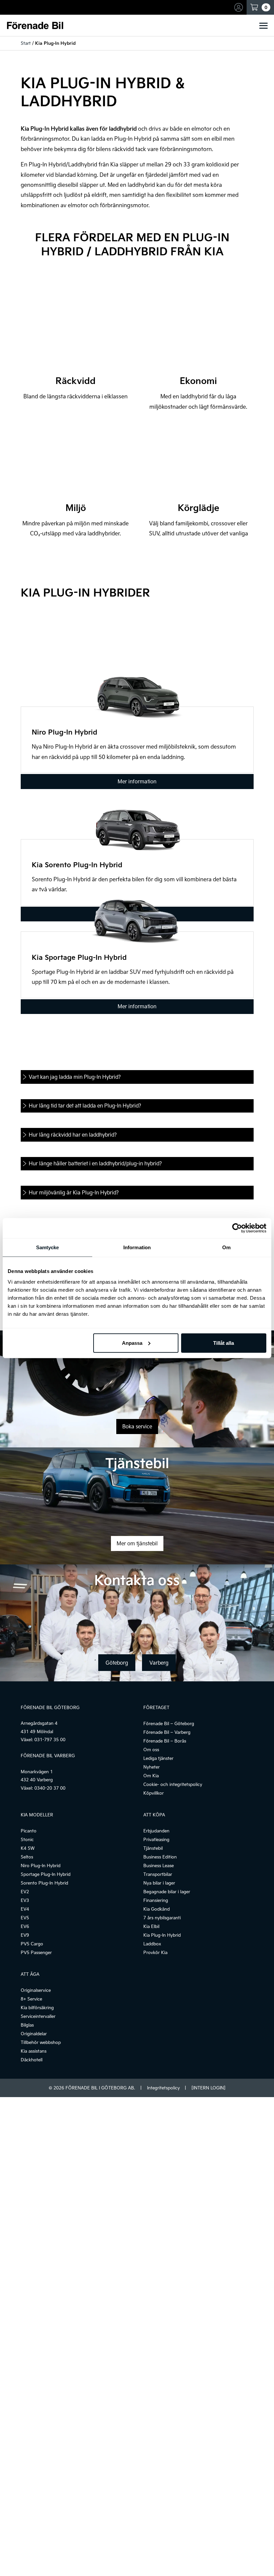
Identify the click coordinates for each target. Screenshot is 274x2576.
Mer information (137, 781)
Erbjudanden (156, 1831)
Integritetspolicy (163, 2088)
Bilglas (27, 2025)
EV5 (25, 1918)
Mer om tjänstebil (137, 1543)
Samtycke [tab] (48, 1247)
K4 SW (28, 1848)
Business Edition (160, 1857)
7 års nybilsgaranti (162, 1918)
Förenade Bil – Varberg (167, 1732)
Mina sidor (240, 7)
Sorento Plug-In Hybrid (44, 1883)
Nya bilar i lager (159, 1883)
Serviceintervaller (38, 2016)
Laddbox (152, 1944)
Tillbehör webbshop (41, 2042)
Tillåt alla (224, 1343)
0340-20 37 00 (50, 1788)
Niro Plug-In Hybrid (41, 1865)
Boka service (137, 1426)
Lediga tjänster (158, 1758)
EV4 (25, 1909)
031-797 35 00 (50, 1740)
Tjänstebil (153, 1848)
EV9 (25, 1935)
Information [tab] (137, 1247)
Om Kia (151, 1776)
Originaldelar (34, 2034)
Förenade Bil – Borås (165, 1741)
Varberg (159, 1663)
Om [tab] (226, 1247)
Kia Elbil (151, 1926)
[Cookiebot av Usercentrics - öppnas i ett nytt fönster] (237, 1228)
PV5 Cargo (32, 1944)
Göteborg (117, 1663)
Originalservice (36, 1990)
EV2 (25, 1892)
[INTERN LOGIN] (208, 2088)
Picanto (29, 1831)
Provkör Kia (155, 1952)
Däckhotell (32, 2060)
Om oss (151, 1750)
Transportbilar (158, 1874)
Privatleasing (156, 1839)
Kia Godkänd (157, 1909)
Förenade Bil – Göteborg (169, 1723)
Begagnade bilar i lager (167, 1892)
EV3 (25, 1900)
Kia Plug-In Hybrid (162, 1935)
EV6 (25, 1926)
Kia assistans (34, 2051)
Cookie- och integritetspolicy (173, 1784)
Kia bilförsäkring (37, 2008)
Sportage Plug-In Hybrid (46, 1874)
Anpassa (132, 1343)
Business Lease (159, 1865)
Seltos (27, 1857)
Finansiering (156, 1900)
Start (26, 43)
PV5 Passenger (36, 1952)
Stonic (27, 1839)
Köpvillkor (154, 1793)
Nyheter (152, 1767)
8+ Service (31, 1999)
